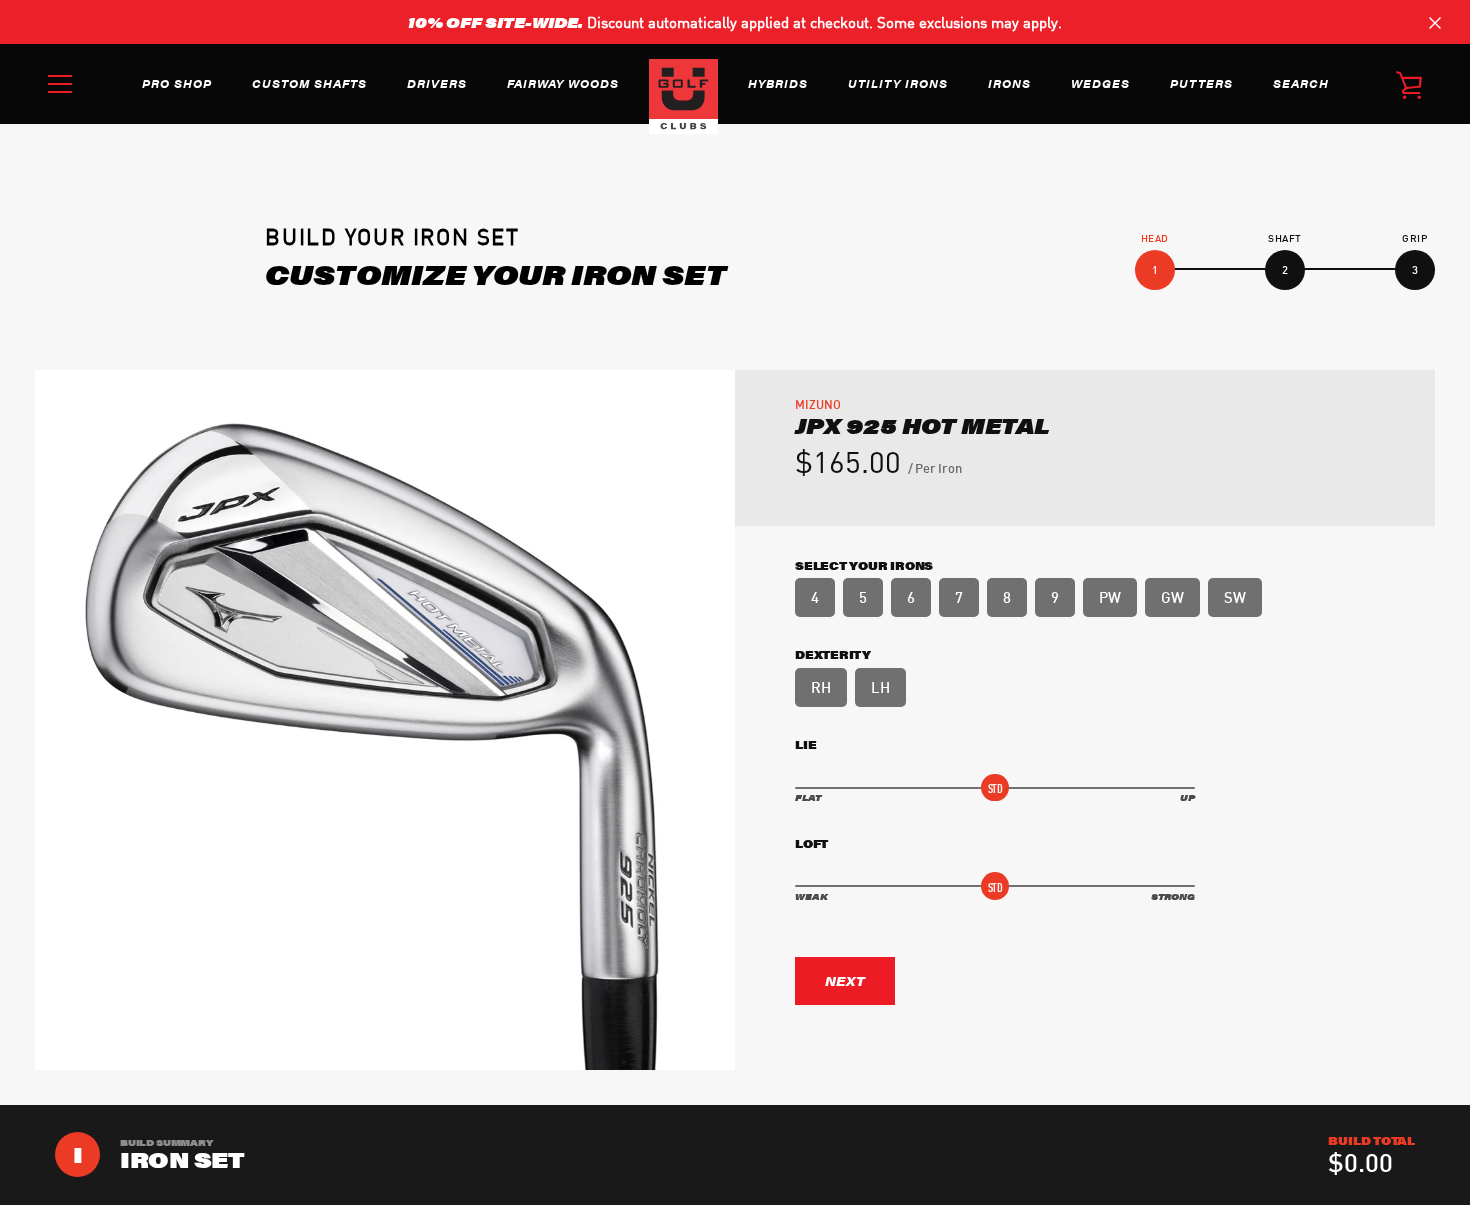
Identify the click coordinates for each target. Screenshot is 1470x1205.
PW (1110, 596)
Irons (1009, 83)
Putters (1201, 83)
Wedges (1100, 83)
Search (1301, 83)
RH (821, 686)
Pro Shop (177, 83)
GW (1172, 596)
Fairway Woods (563, 83)
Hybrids (778, 83)
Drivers (437, 83)
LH (880, 686)
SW (1235, 596)
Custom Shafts (309, 83)
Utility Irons (898, 83)
